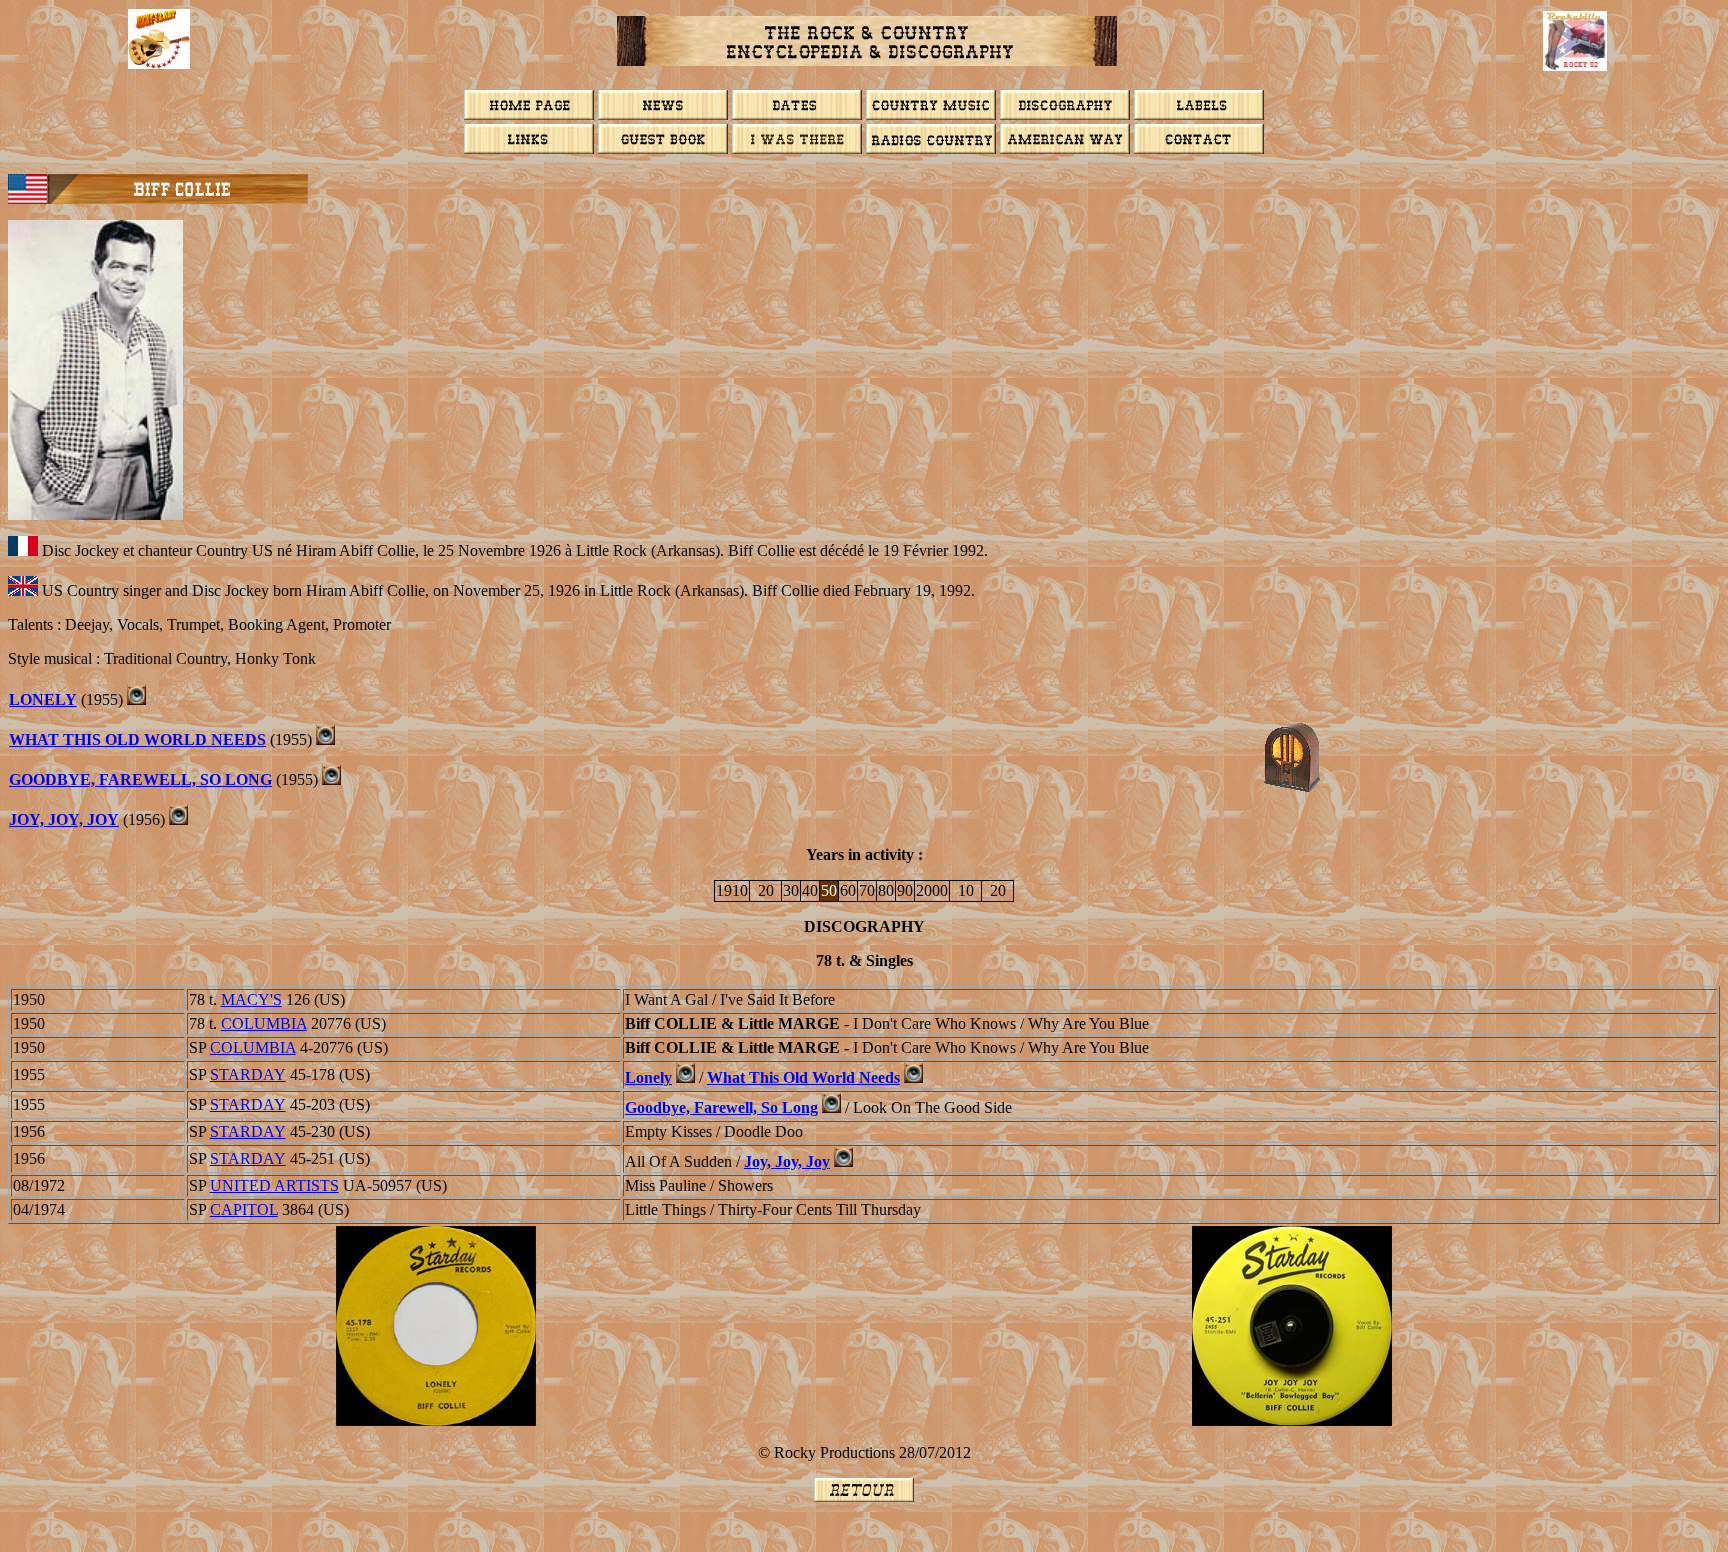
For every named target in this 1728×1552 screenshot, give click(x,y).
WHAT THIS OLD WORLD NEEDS (137, 739)
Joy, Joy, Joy (787, 1161)
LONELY (43, 699)
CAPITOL (244, 1209)
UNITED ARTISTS (274, 1185)
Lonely (648, 1077)
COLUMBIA (264, 1023)
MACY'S (251, 999)
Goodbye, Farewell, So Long (721, 1107)
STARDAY (248, 1074)
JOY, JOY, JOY (64, 819)
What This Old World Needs (803, 1077)
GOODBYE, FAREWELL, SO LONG (140, 779)
